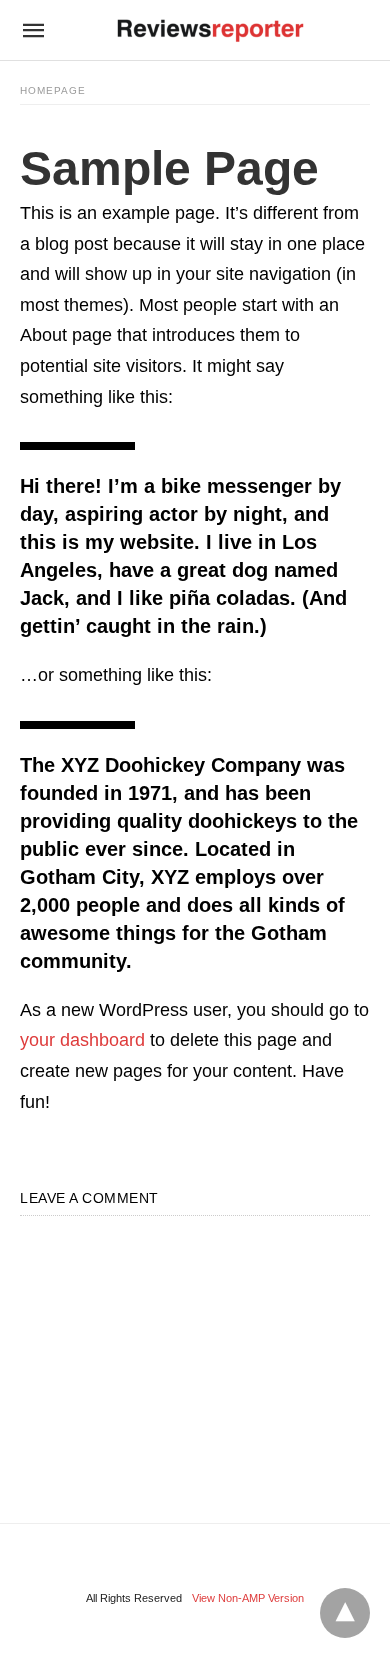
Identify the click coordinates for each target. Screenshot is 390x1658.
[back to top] (345, 1613)
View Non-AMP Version (248, 1598)
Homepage (53, 90)
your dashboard (82, 1040)
